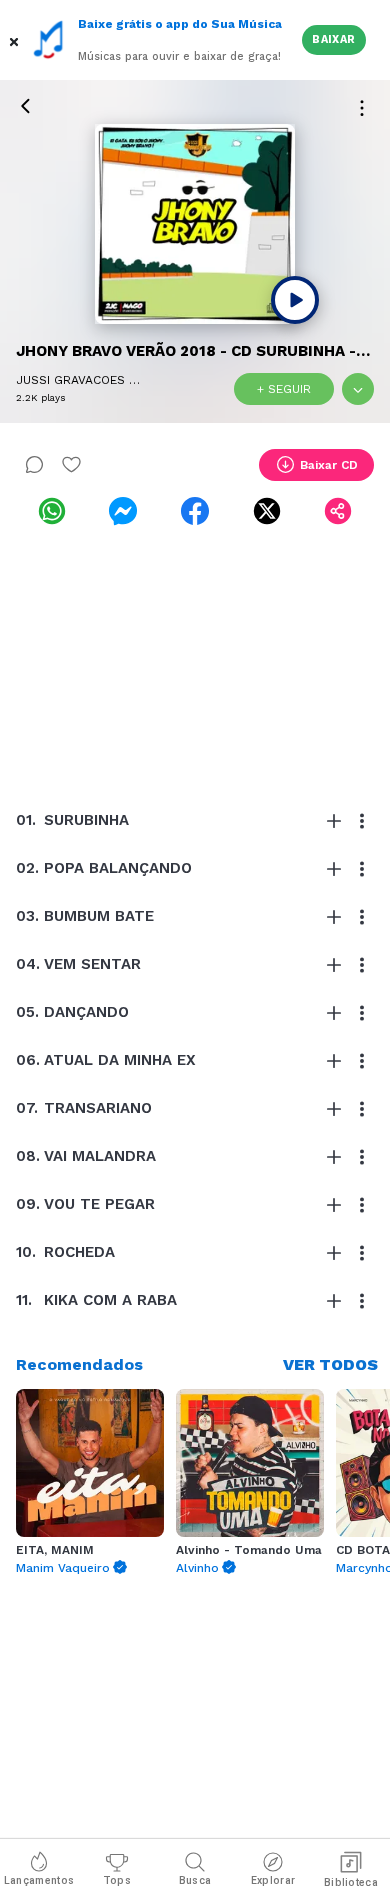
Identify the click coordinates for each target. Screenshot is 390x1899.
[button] (16, 40)
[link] (52, 511)
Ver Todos (330, 1364)
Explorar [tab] (273, 1880)
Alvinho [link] (197, 1568)
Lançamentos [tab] (39, 1880)
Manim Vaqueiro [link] (63, 1568)
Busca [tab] (195, 1880)
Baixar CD (329, 465)
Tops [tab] (117, 1880)
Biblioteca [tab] (351, 1882)
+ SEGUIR (284, 389)
